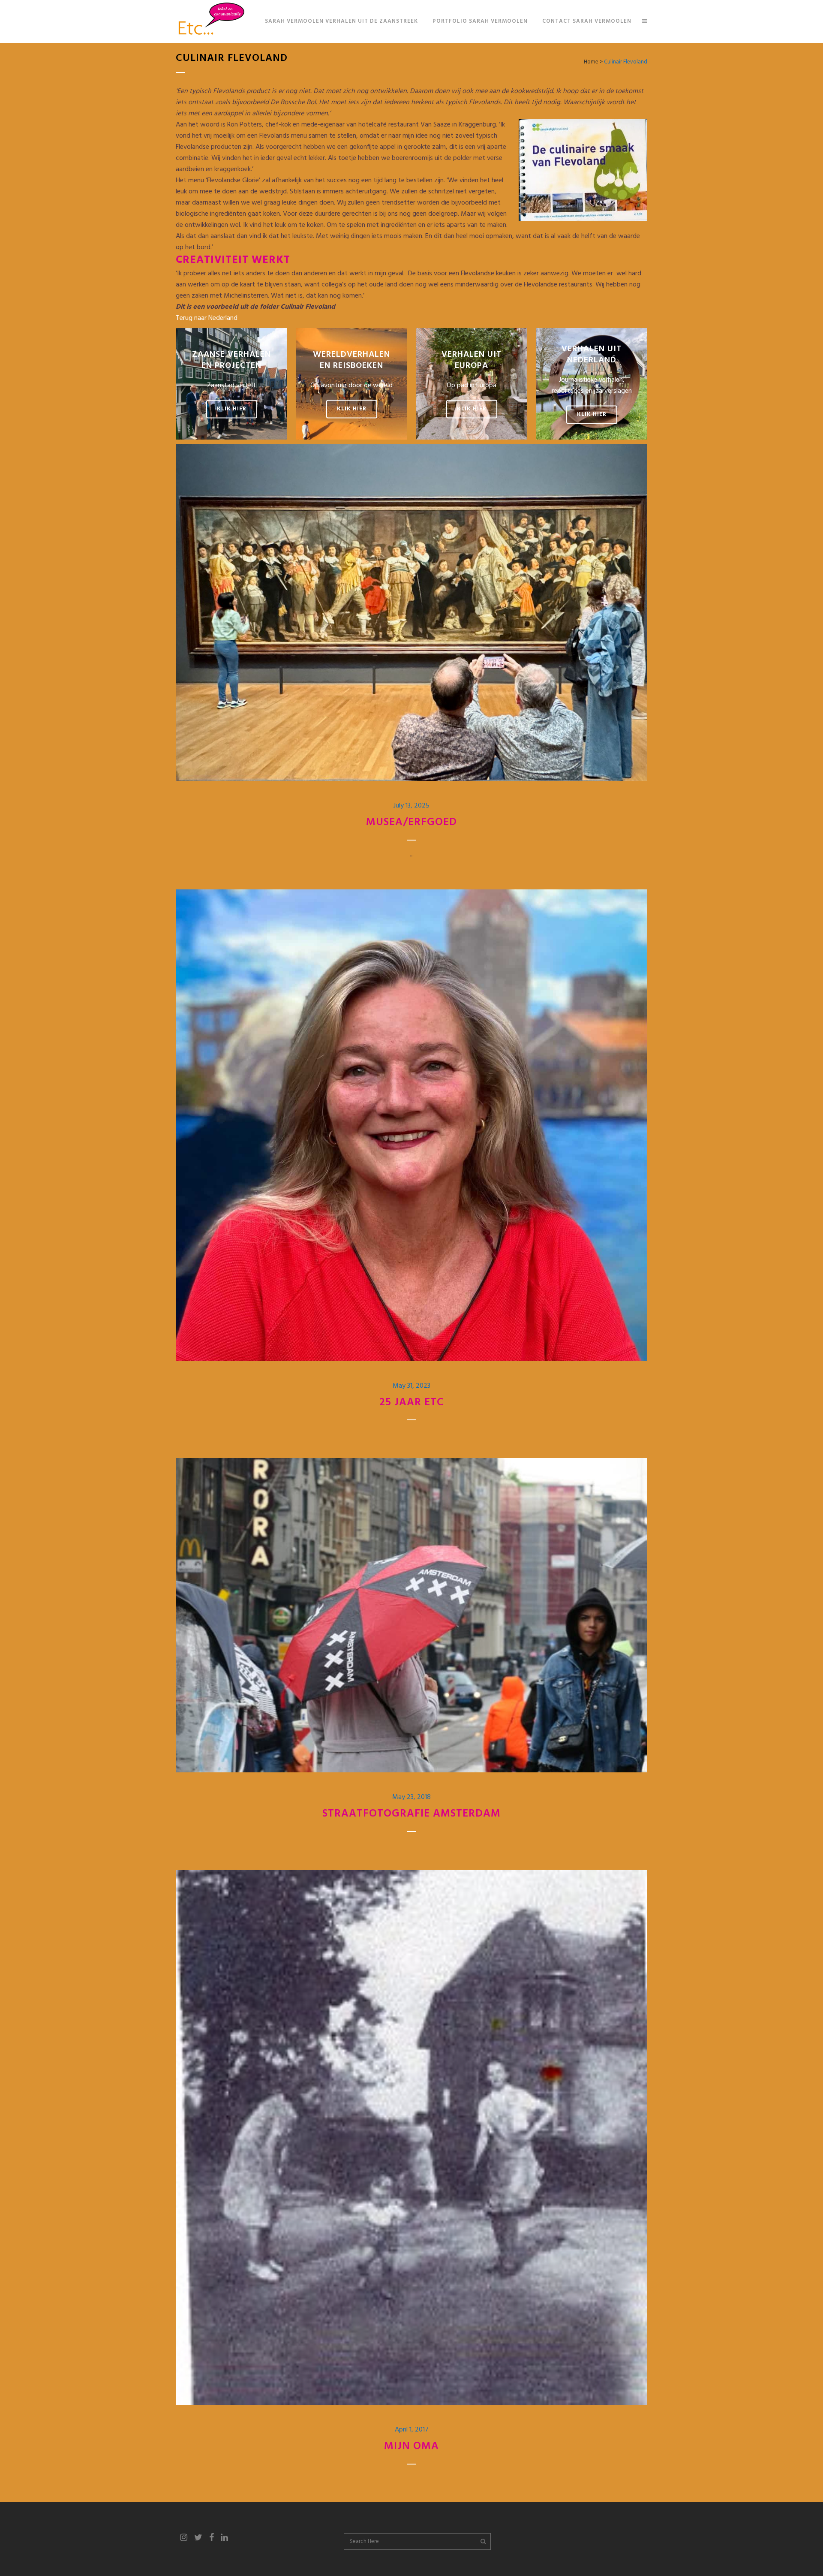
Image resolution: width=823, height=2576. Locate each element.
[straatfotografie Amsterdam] (411, 1615)
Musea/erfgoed (411, 823)
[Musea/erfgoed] (411, 612)
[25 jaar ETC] (411, 1125)
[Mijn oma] (411, 2137)
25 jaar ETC (411, 1403)
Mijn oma (411, 2446)
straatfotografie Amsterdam (411, 1814)
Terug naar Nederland (207, 318)
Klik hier (232, 409)
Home (591, 62)
